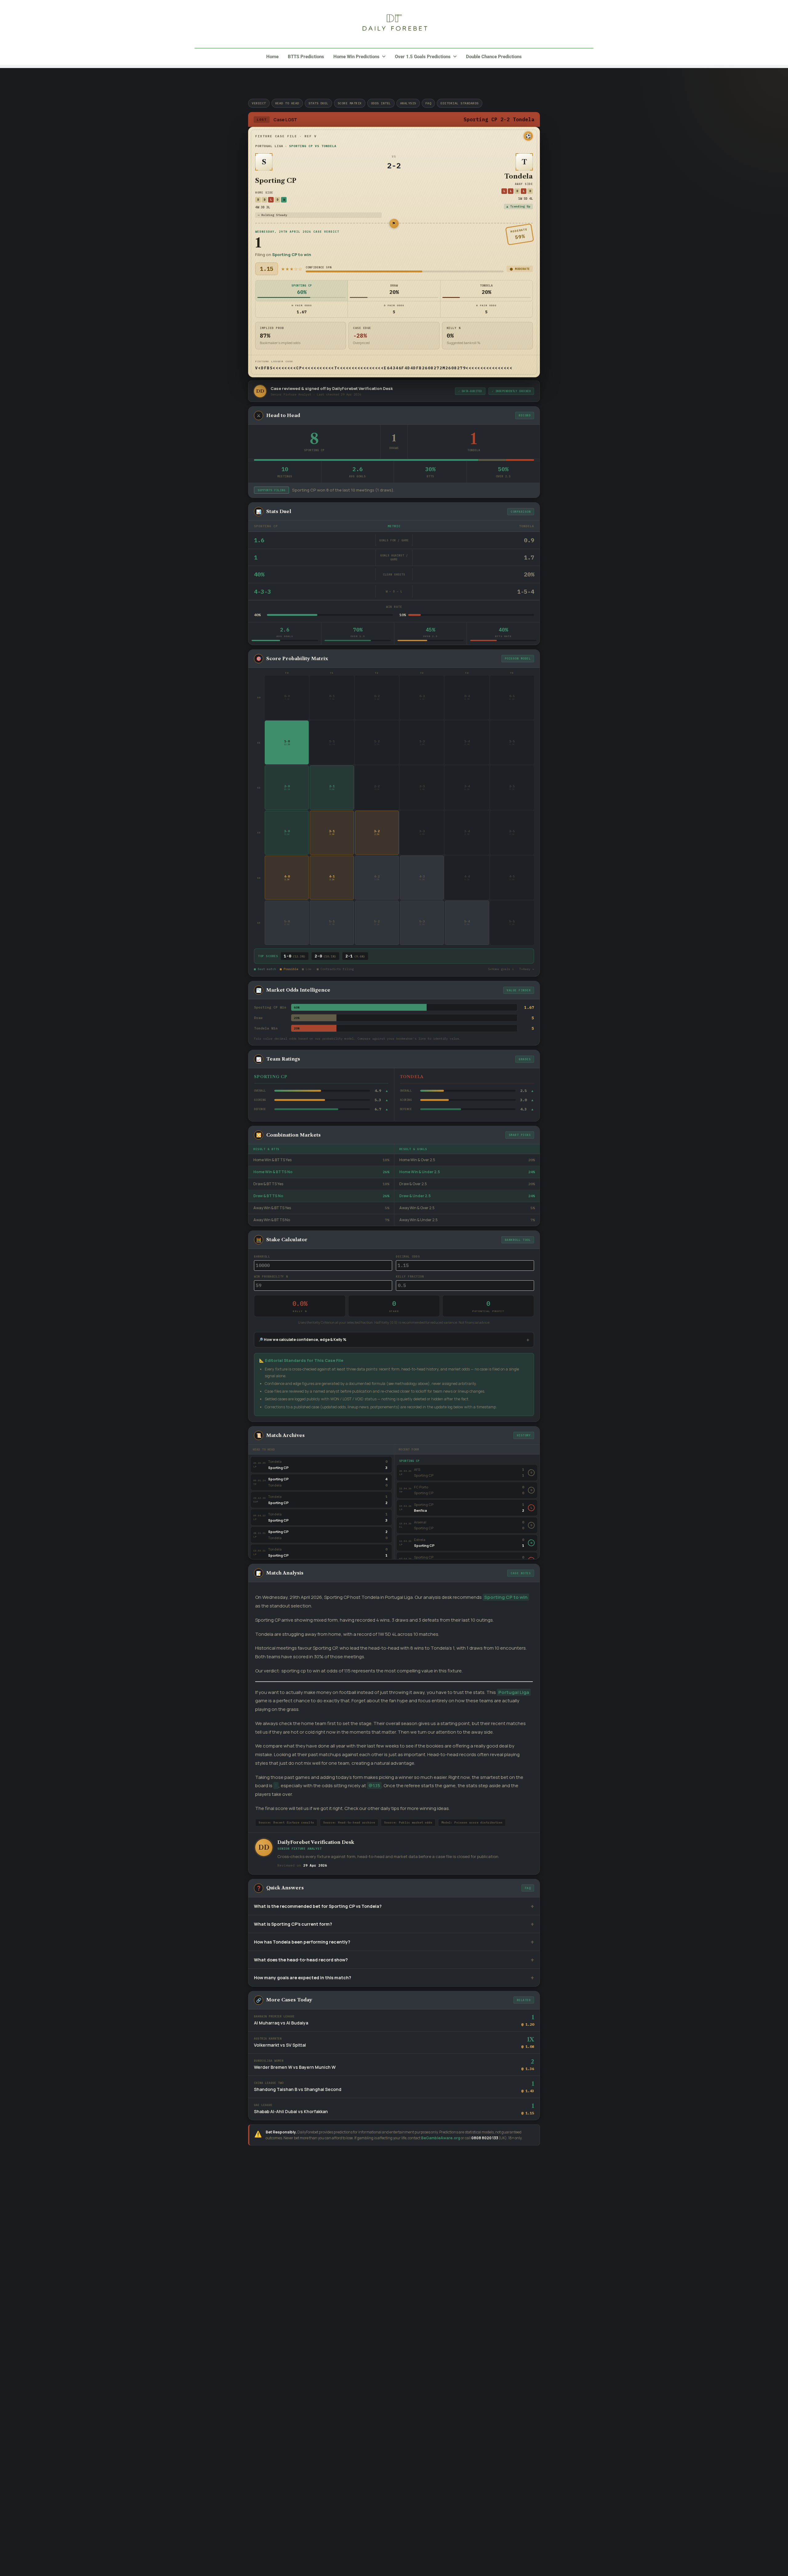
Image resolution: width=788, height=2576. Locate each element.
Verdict (259, 103)
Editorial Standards (460, 103)
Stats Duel (318, 103)
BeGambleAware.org (441, 2138)
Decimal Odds (408, 1256)
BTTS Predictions (306, 57)
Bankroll (262, 1256)
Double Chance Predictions (494, 57)
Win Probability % (271, 1276)
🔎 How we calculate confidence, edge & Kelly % (302, 1340)
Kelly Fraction (410, 1276)
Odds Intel (381, 103)
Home (272, 57)
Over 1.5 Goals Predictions (423, 57)
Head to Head (287, 103)
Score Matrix (350, 103)
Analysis (408, 103)
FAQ (428, 103)
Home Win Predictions (356, 57)
